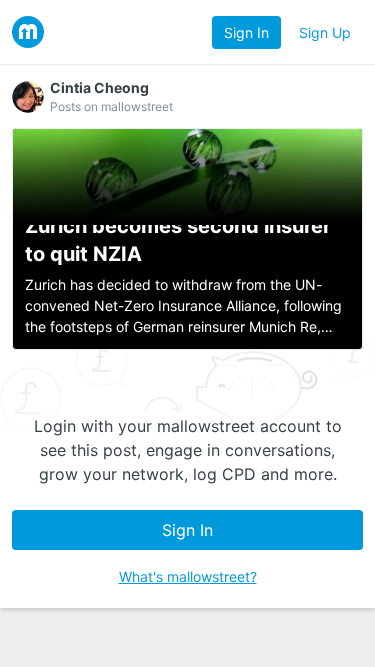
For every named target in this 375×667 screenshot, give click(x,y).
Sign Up (325, 32)
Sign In (246, 32)
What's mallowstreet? (188, 576)
